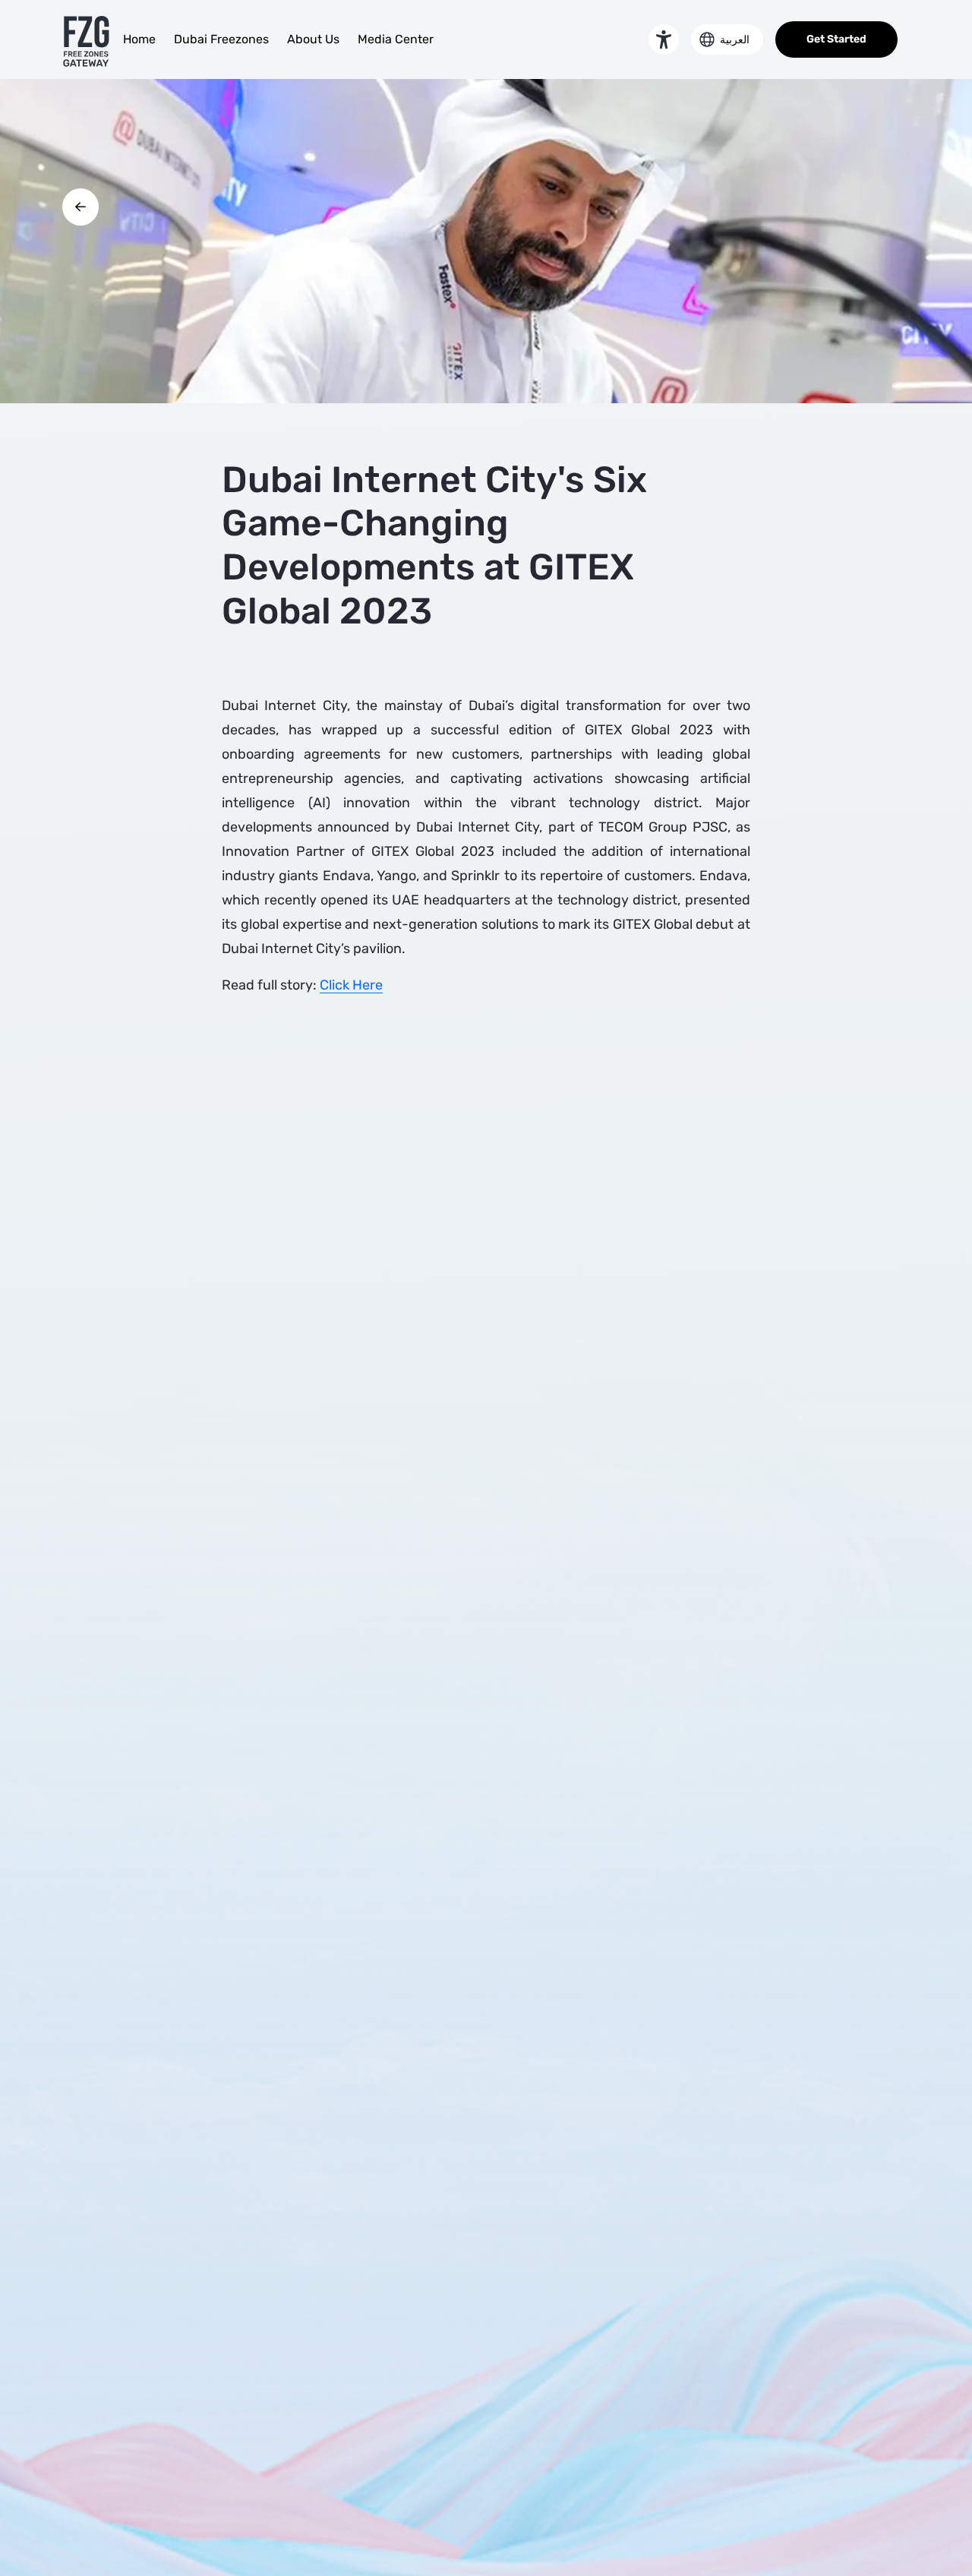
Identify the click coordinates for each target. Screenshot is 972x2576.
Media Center (396, 39)
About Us (313, 39)
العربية (735, 40)
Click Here (351, 985)
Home (139, 39)
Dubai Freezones (221, 39)
